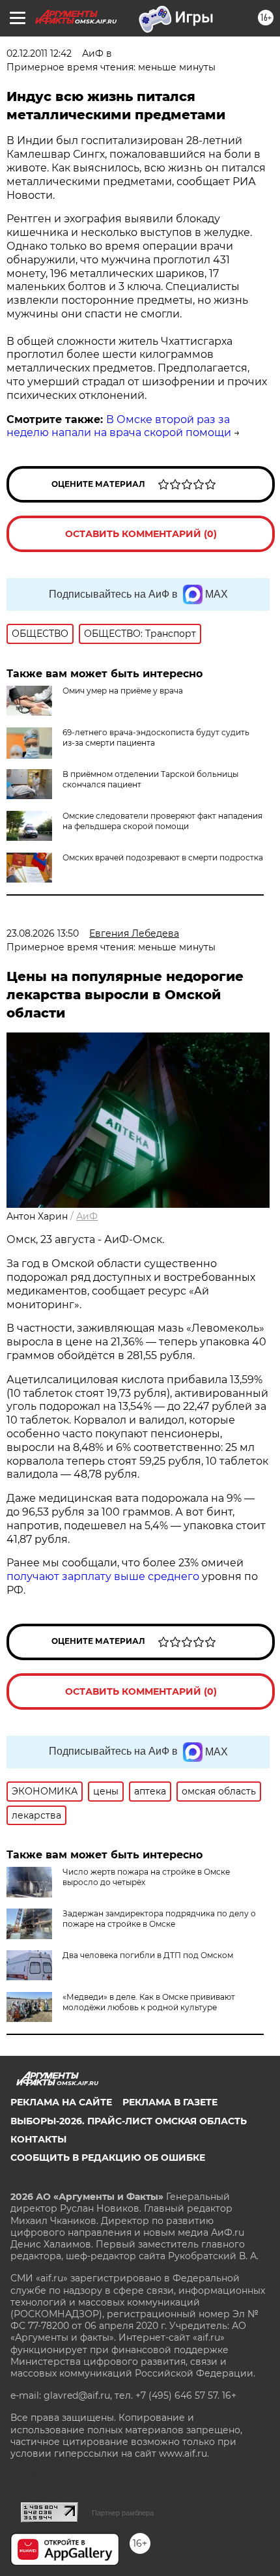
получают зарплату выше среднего (103, 1576)
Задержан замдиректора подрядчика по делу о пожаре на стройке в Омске (159, 1919)
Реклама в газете (170, 2102)
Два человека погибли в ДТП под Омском (148, 1955)
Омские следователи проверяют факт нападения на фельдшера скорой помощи (162, 821)
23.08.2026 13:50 (43, 933)
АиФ (87, 1216)
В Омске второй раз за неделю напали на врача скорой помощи (119, 426)
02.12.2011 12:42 (39, 53)
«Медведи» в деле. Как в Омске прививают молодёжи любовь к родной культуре (149, 2002)
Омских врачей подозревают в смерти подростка (163, 857)
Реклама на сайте (61, 2102)
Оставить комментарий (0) (141, 534)
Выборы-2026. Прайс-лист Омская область (129, 2121)
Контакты (38, 2139)
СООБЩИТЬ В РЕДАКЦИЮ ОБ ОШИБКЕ (108, 2158)
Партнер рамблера (123, 2513)
